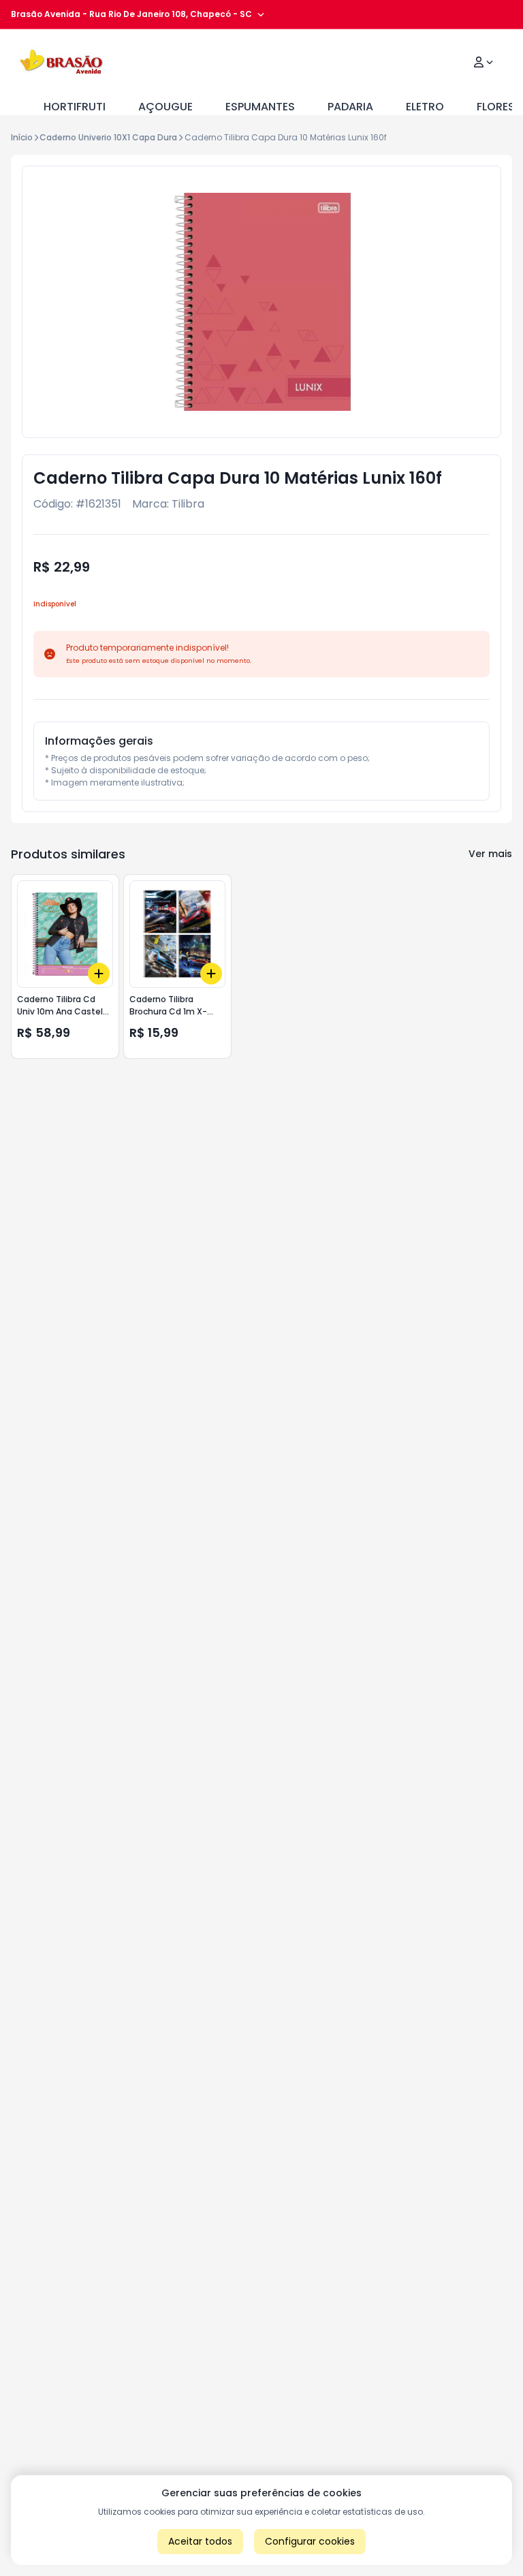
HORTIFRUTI (75, 107)
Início (22, 137)
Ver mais (490, 854)
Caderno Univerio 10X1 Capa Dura (108, 137)
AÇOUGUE (165, 107)
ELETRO (425, 107)
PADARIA (350, 107)
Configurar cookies (310, 2541)
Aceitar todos (200, 2541)
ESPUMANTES (260, 107)
